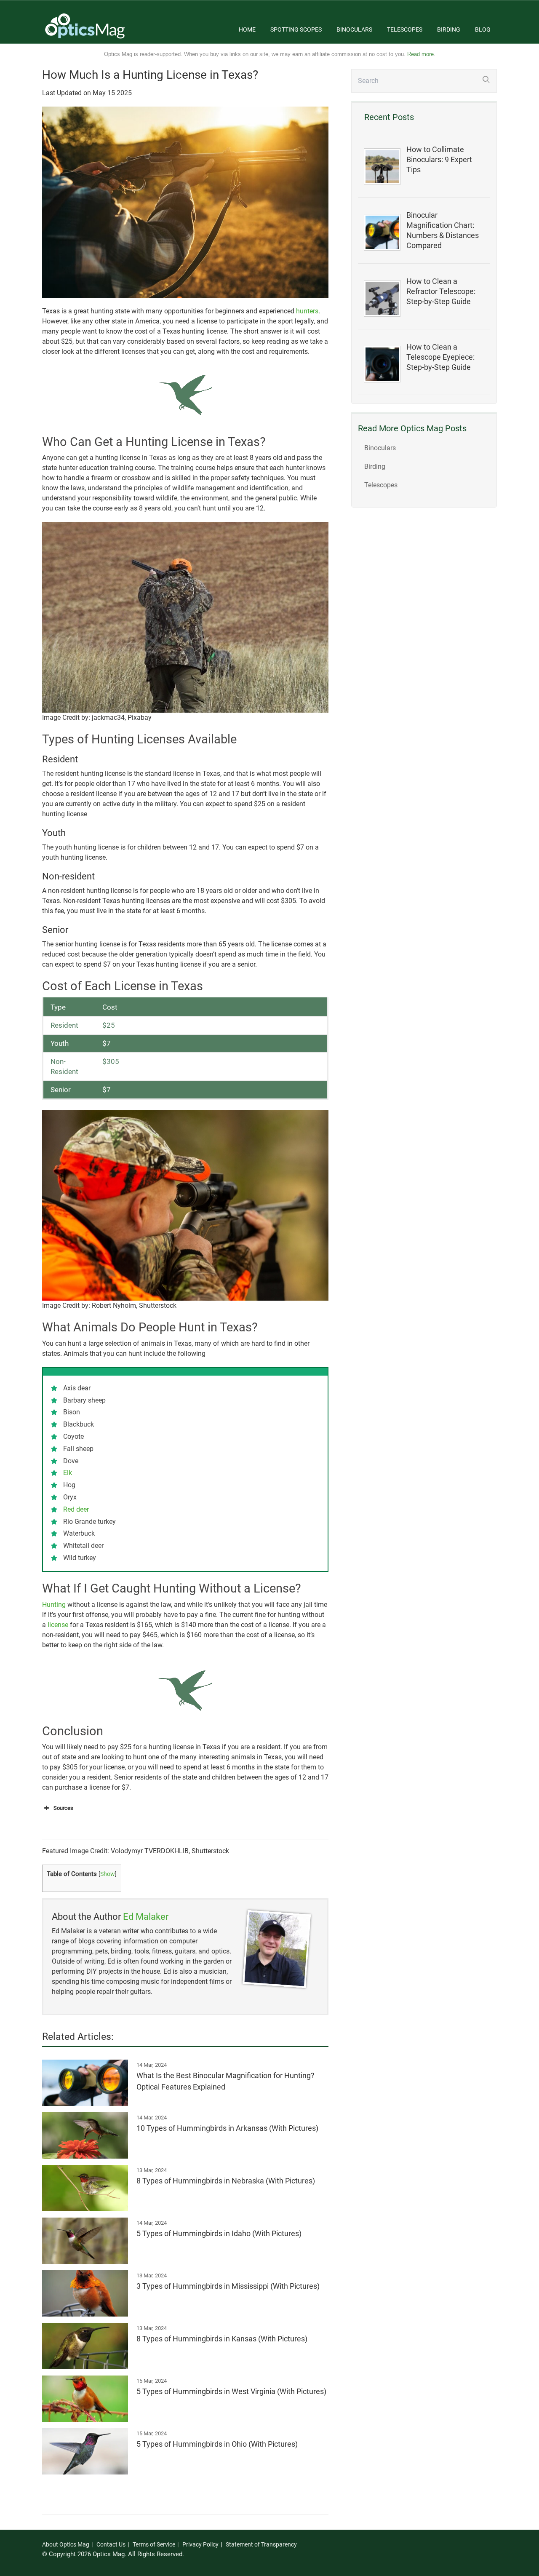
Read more (420, 54)
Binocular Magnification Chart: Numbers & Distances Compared (443, 230)
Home (247, 29)
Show (108, 1874)
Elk (68, 1473)
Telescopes (405, 29)
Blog (483, 29)
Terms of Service (154, 2544)
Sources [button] (63, 1808)
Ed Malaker (146, 1917)
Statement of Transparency (261, 2544)
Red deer (76, 1509)
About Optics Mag (66, 2544)
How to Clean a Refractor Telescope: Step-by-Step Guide (441, 291)
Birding (449, 29)
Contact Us (111, 2544)
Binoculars (354, 29)
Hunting (54, 1605)
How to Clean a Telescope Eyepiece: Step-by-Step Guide (440, 357)
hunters (307, 311)
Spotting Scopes (296, 29)
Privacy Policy (200, 2544)
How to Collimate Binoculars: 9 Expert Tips (439, 160)
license (58, 1625)
